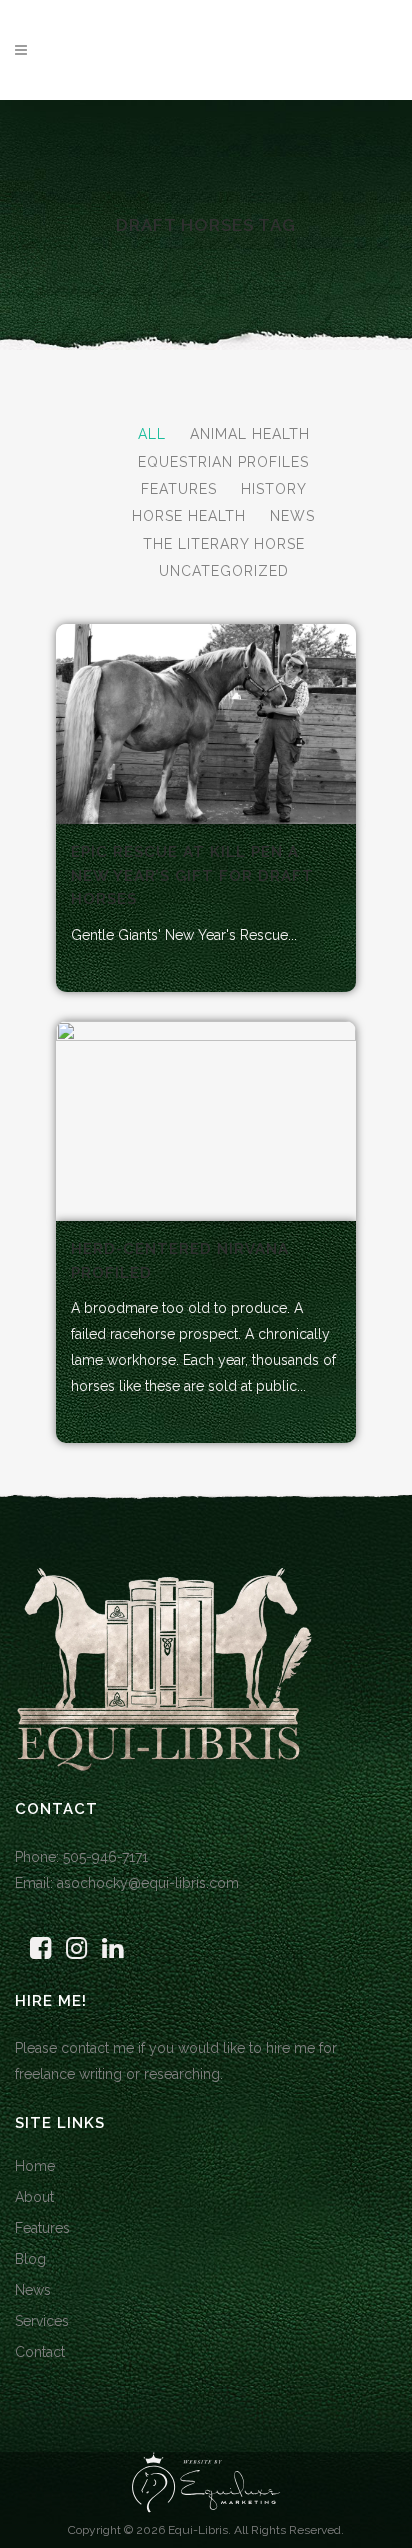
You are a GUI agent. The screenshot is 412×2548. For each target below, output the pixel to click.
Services (42, 2321)
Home (35, 2166)
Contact (40, 2352)
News (33, 2290)
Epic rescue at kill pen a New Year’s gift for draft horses (192, 875)
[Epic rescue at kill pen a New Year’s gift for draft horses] (206, 724)
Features (42, 2228)
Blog (30, 2259)
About (34, 2197)
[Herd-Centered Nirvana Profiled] (206, 1121)
